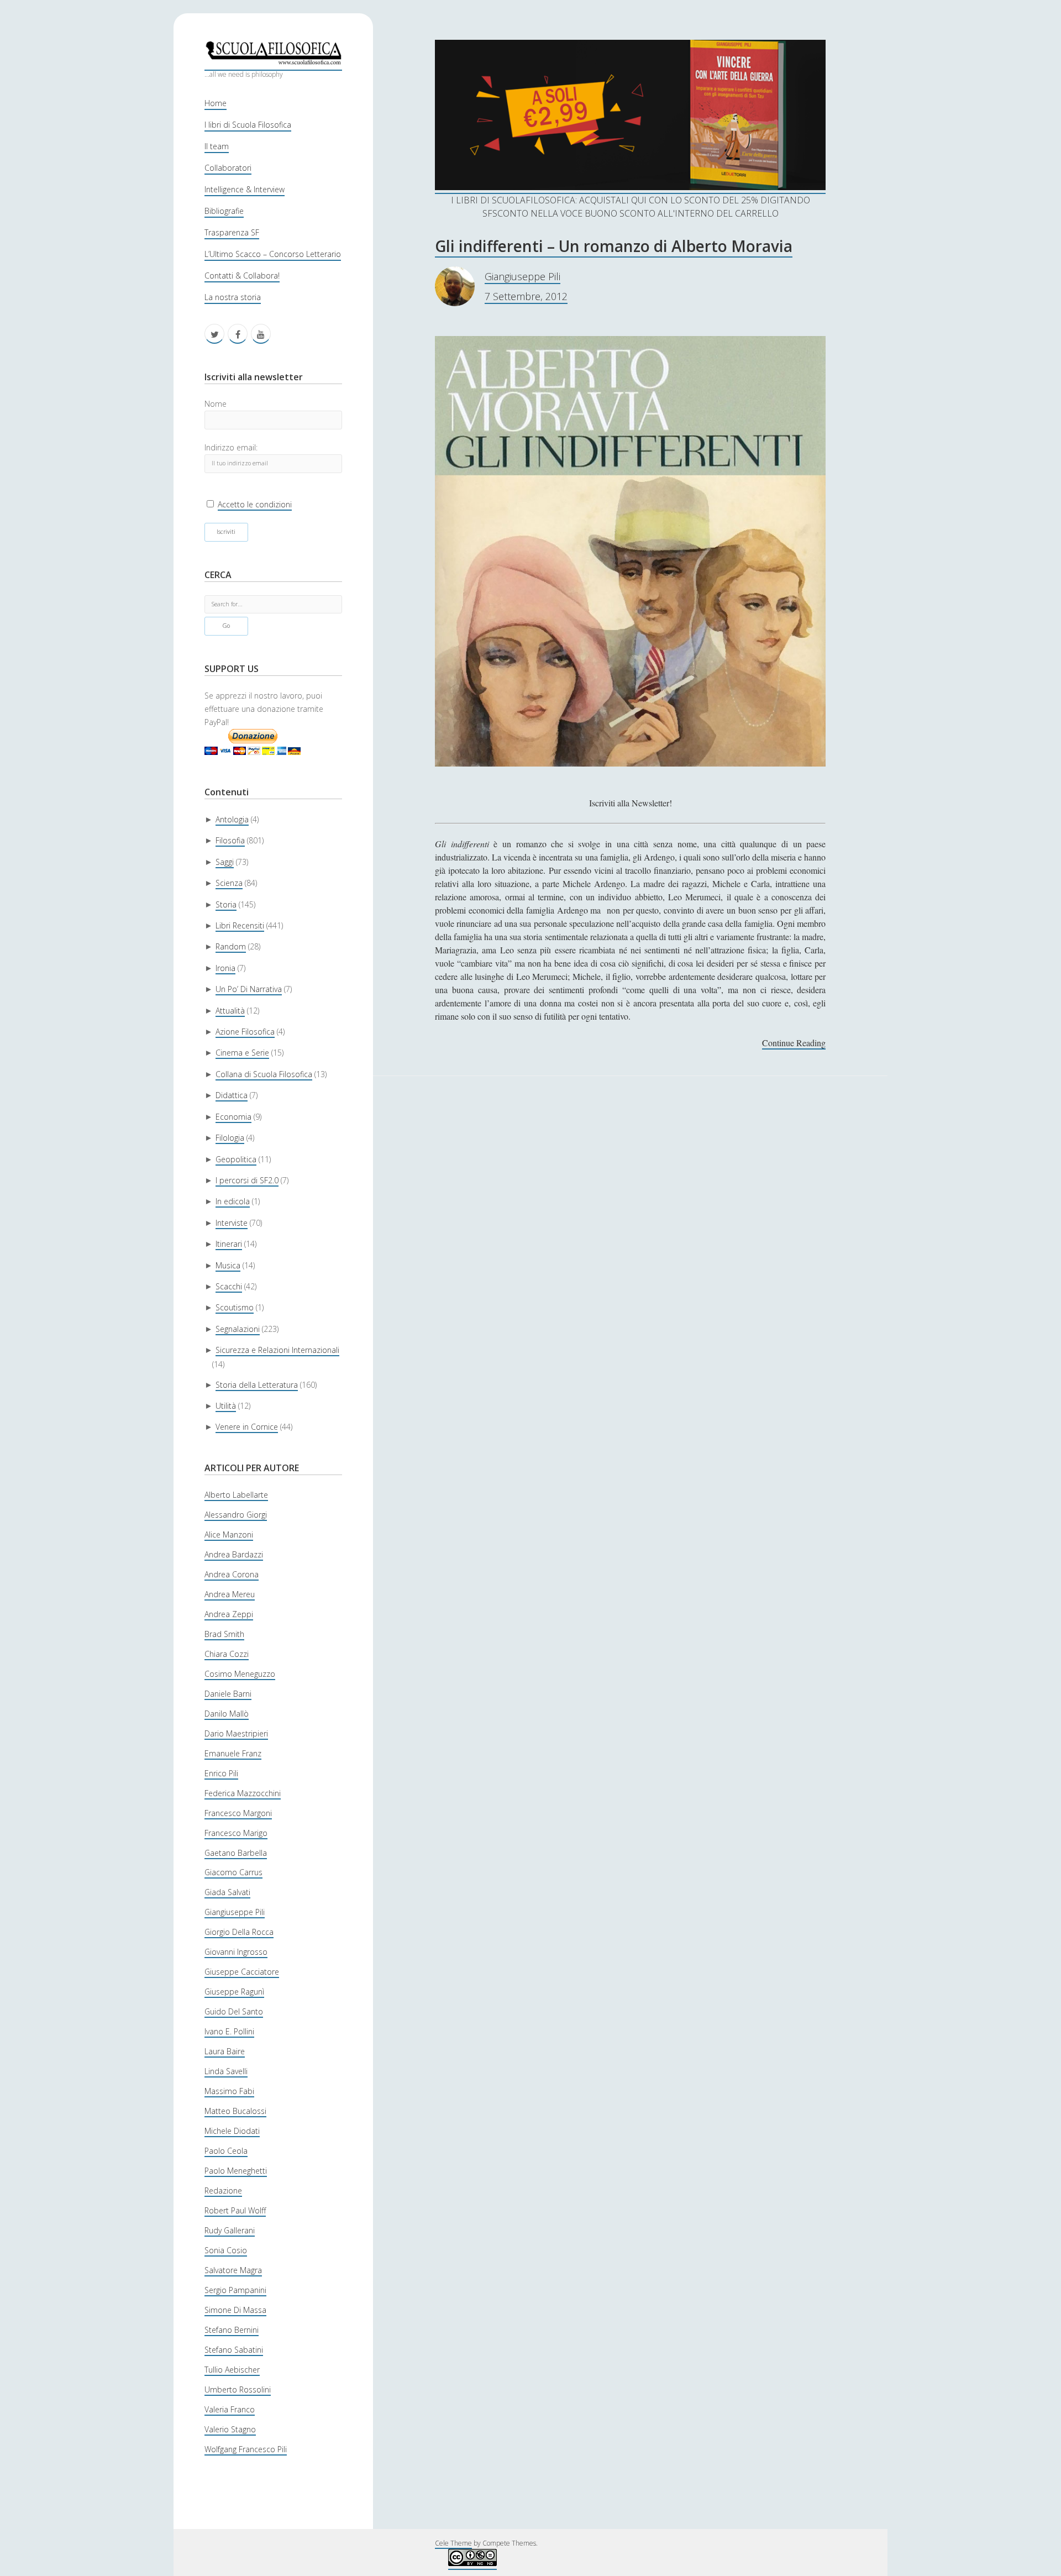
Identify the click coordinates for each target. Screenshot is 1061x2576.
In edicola (233, 1201)
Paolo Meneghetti (236, 2171)
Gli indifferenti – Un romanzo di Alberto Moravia (614, 246)
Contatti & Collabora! (242, 276)
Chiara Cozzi (227, 1654)
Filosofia (230, 840)
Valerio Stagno (230, 2429)
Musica (228, 1265)
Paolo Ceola (226, 2151)
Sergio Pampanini (235, 2290)
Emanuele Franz (233, 1753)
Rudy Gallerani (230, 2230)
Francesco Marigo (236, 1833)
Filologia (230, 1138)
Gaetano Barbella (236, 1853)
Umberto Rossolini (238, 2389)
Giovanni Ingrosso (236, 1952)
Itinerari (229, 1244)
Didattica (232, 1095)
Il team (217, 146)
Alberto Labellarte (236, 1495)
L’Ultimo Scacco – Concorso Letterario (273, 254)
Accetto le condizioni (255, 504)
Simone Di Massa (235, 2310)
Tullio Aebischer (232, 2370)
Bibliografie (224, 211)
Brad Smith (224, 1634)
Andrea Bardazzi (234, 1554)
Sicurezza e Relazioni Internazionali (277, 1350)
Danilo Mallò (227, 1714)
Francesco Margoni (238, 1813)
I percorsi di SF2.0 (247, 1180)
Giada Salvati (227, 1892)
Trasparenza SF (232, 232)
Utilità (226, 1406)
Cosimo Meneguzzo (240, 1674)
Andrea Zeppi (229, 1614)
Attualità (230, 1011)
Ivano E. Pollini (229, 2031)
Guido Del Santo (234, 2011)
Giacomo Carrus (233, 1872)
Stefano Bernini (232, 2330)
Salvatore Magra (233, 2270)
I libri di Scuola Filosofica (248, 125)
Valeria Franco (230, 2409)
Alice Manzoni (229, 1534)
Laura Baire (225, 2051)
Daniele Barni (228, 1694)
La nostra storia (233, 297)
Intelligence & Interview (245, 189)
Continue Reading (794, 1043)
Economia (233, 1117)
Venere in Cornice (247, 1427)
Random (231, 946)
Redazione (223, 2191)
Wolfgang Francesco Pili (246, 2449)
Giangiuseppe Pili (235, 1912)
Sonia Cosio (226, 2250)
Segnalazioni (238, 1329)
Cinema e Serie (242, 1053)
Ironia (225, 968)
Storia (226, 904)
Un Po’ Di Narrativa (249, 989)
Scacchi (229, 1286)
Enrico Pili (221, 1773)
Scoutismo (235, 1307)
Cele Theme (453, 2543)
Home (216, 103)
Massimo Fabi (229, 2091)
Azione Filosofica (245, 1032)
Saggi (225, 862)
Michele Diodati (232, 2131)
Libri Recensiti (240, 925)
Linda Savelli (226, 2071)
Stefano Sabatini (234, 2350)
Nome (216, 404)
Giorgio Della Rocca (239, 1932)
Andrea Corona (232, 1574)
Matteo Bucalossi (235, 2111)
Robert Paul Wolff (235, 2210)
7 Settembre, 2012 (526, 296)
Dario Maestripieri (236, 1733)
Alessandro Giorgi (236, 1515)
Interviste (232, 1223)
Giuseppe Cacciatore (242, 1972)
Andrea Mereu (230, 1594)
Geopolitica (236, 1159)
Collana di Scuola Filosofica (264, 1074)
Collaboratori (228, 168)
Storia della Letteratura (257, 1385)
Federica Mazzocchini (243, 1793)
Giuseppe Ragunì (234, 1992)
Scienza (229, 883)
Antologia (232, 819)
